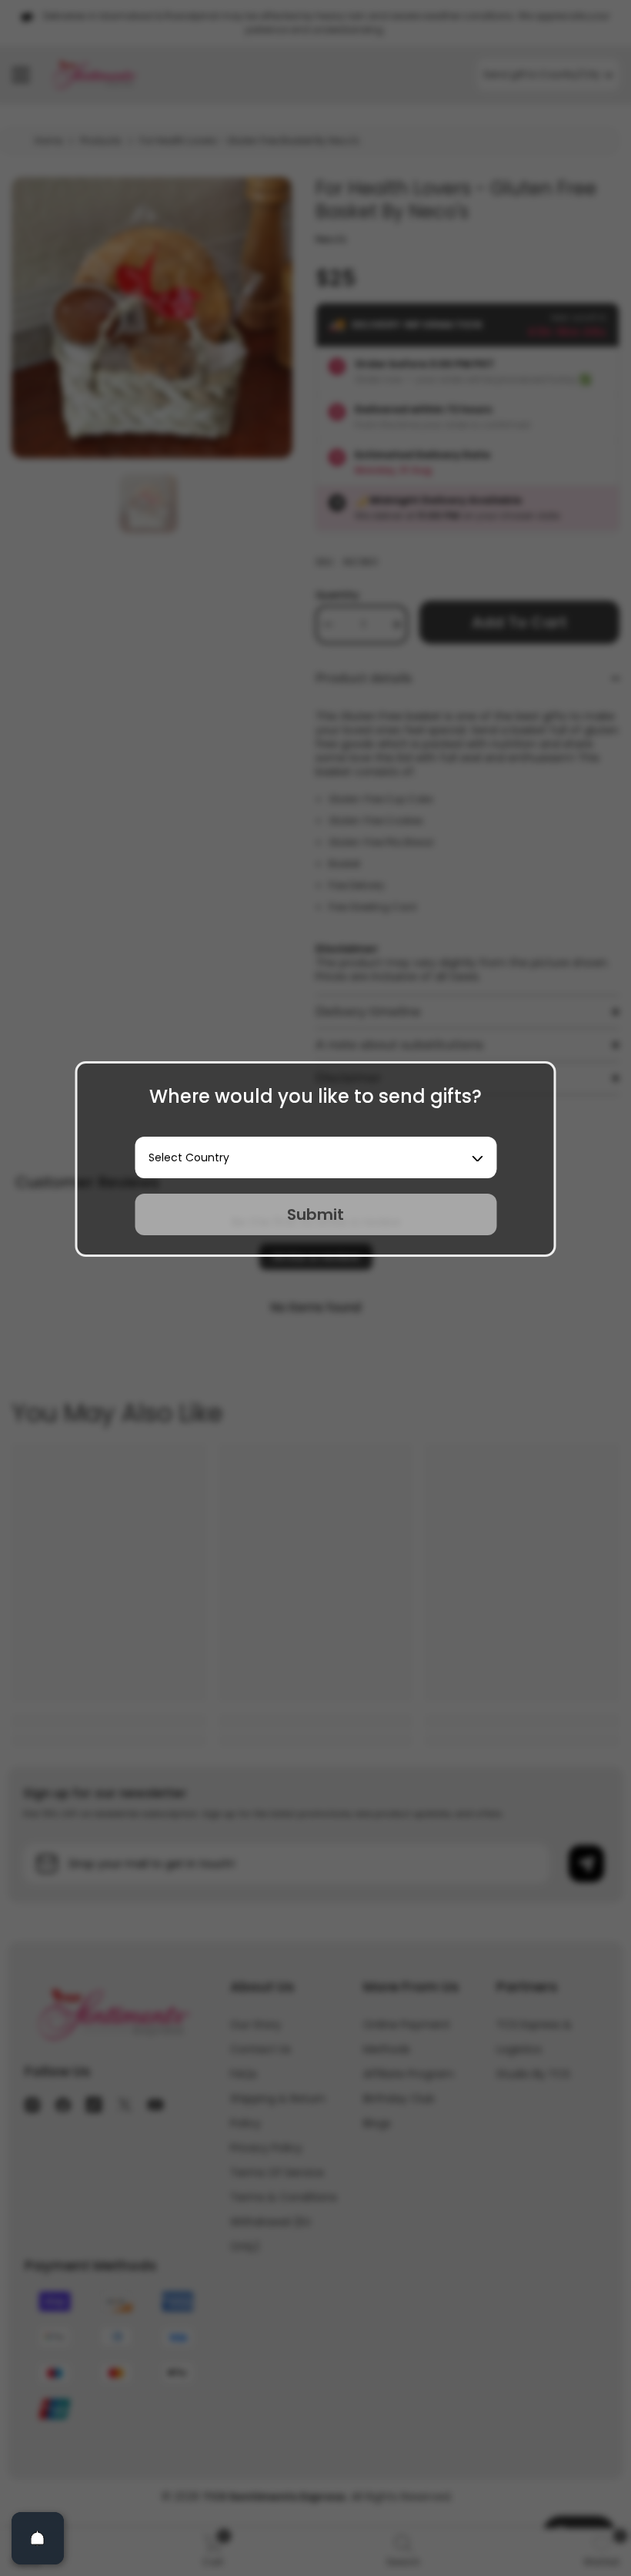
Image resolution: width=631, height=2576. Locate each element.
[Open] (38, 2538)
